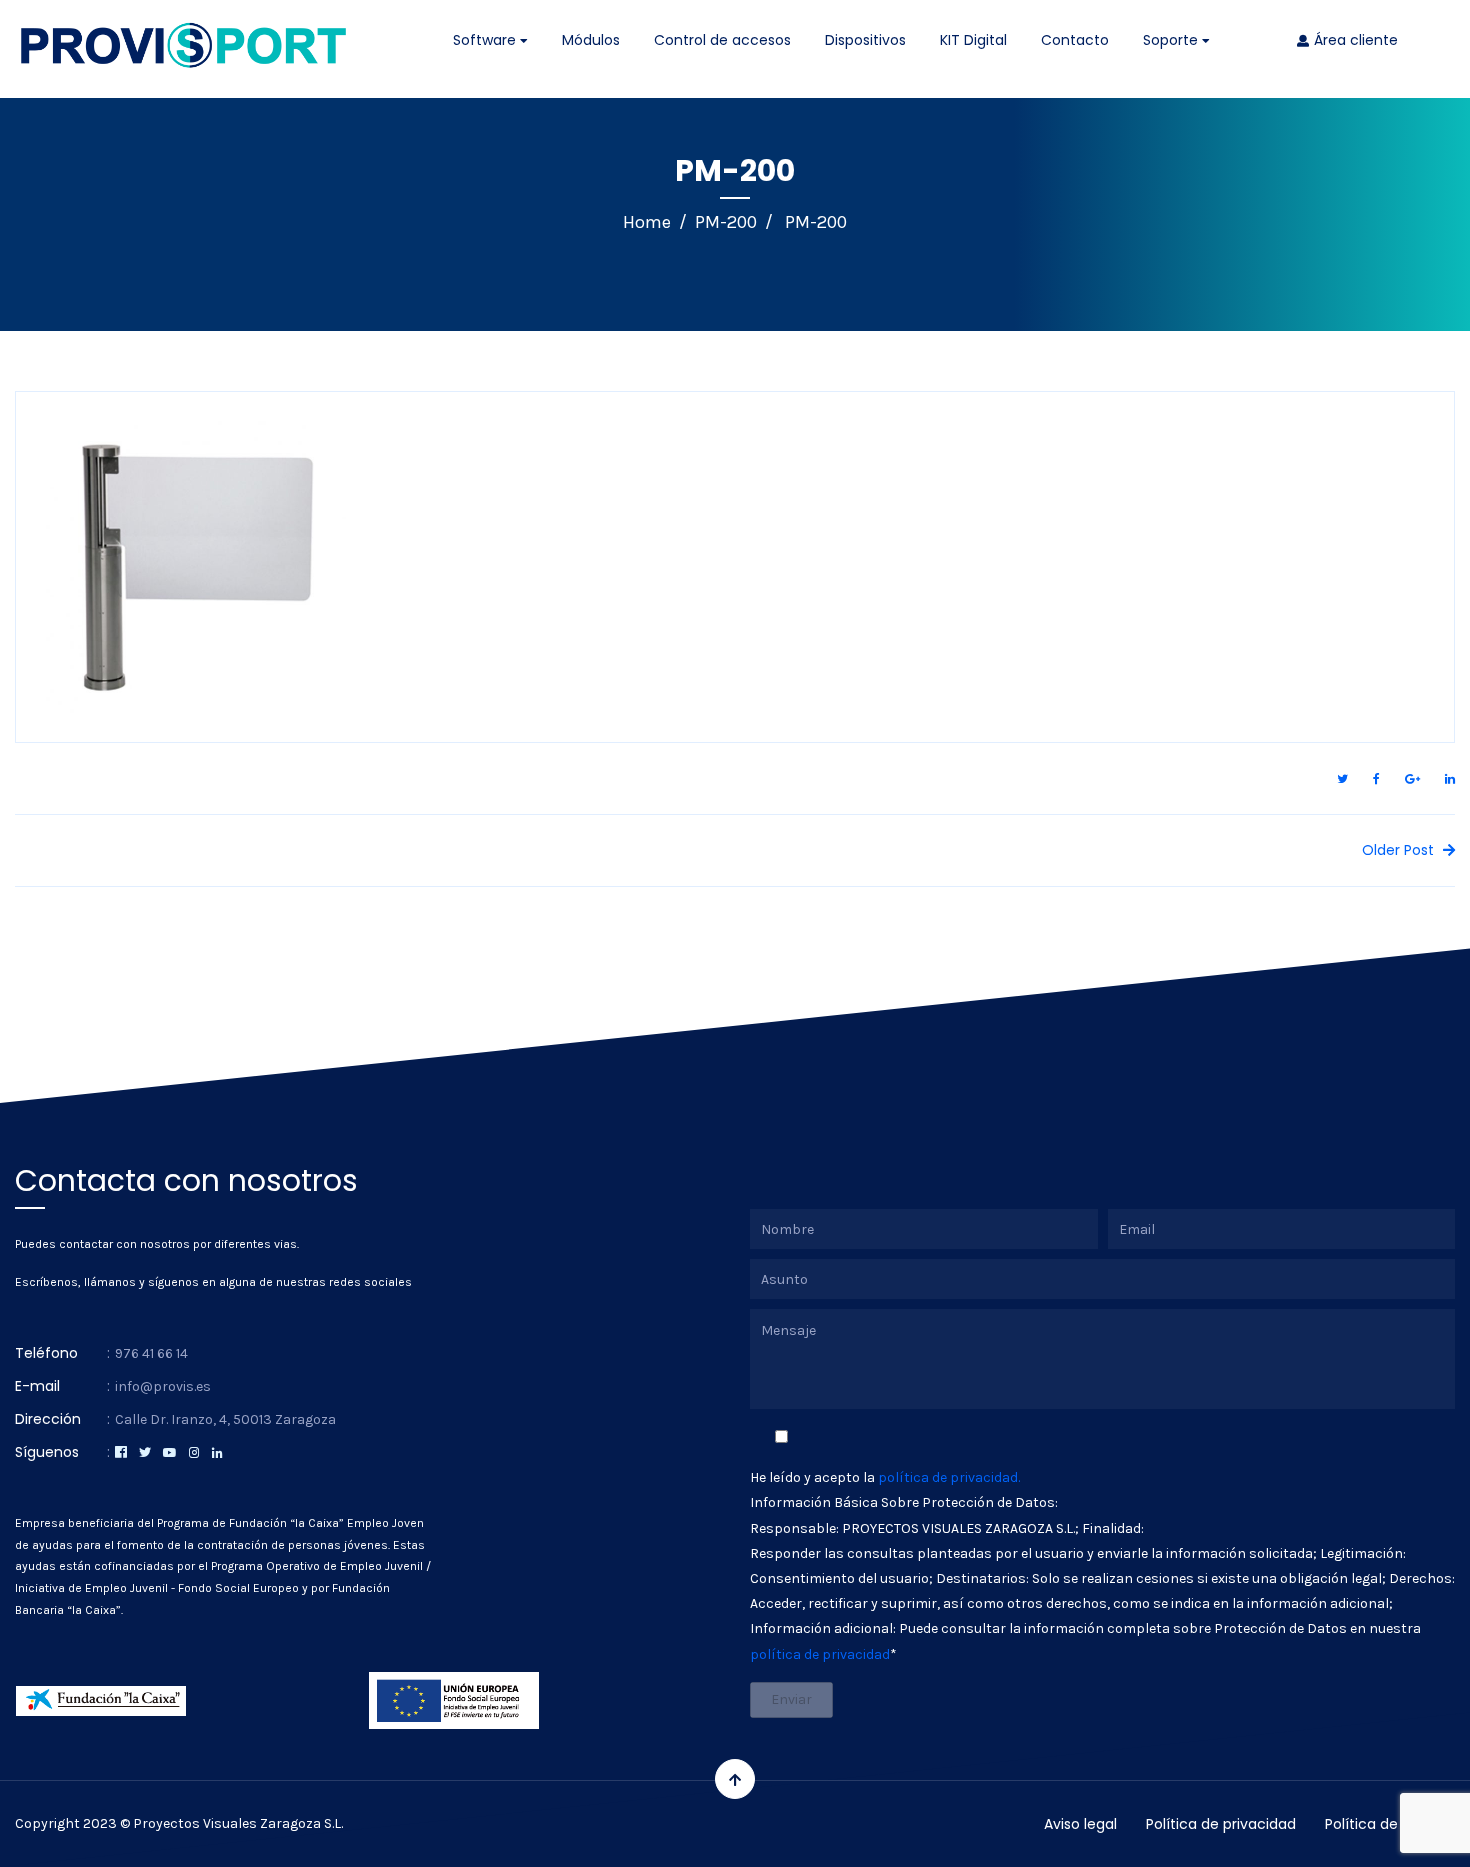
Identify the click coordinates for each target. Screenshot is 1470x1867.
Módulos (591, 40)
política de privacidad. (949, 1477)
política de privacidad (820, 1654)
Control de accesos (722, 40)
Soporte (1172, 40)
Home (647, 222)
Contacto (1075, 40)
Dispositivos (865, 40)
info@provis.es (163, 1386)
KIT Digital (973, 40)
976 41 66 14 (151, 1353)
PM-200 (726, 222)
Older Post (1400, 850)
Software (486, 40)
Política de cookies (1390, 1824)
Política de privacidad (1221, 1824)
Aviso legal (1080, 1824)
